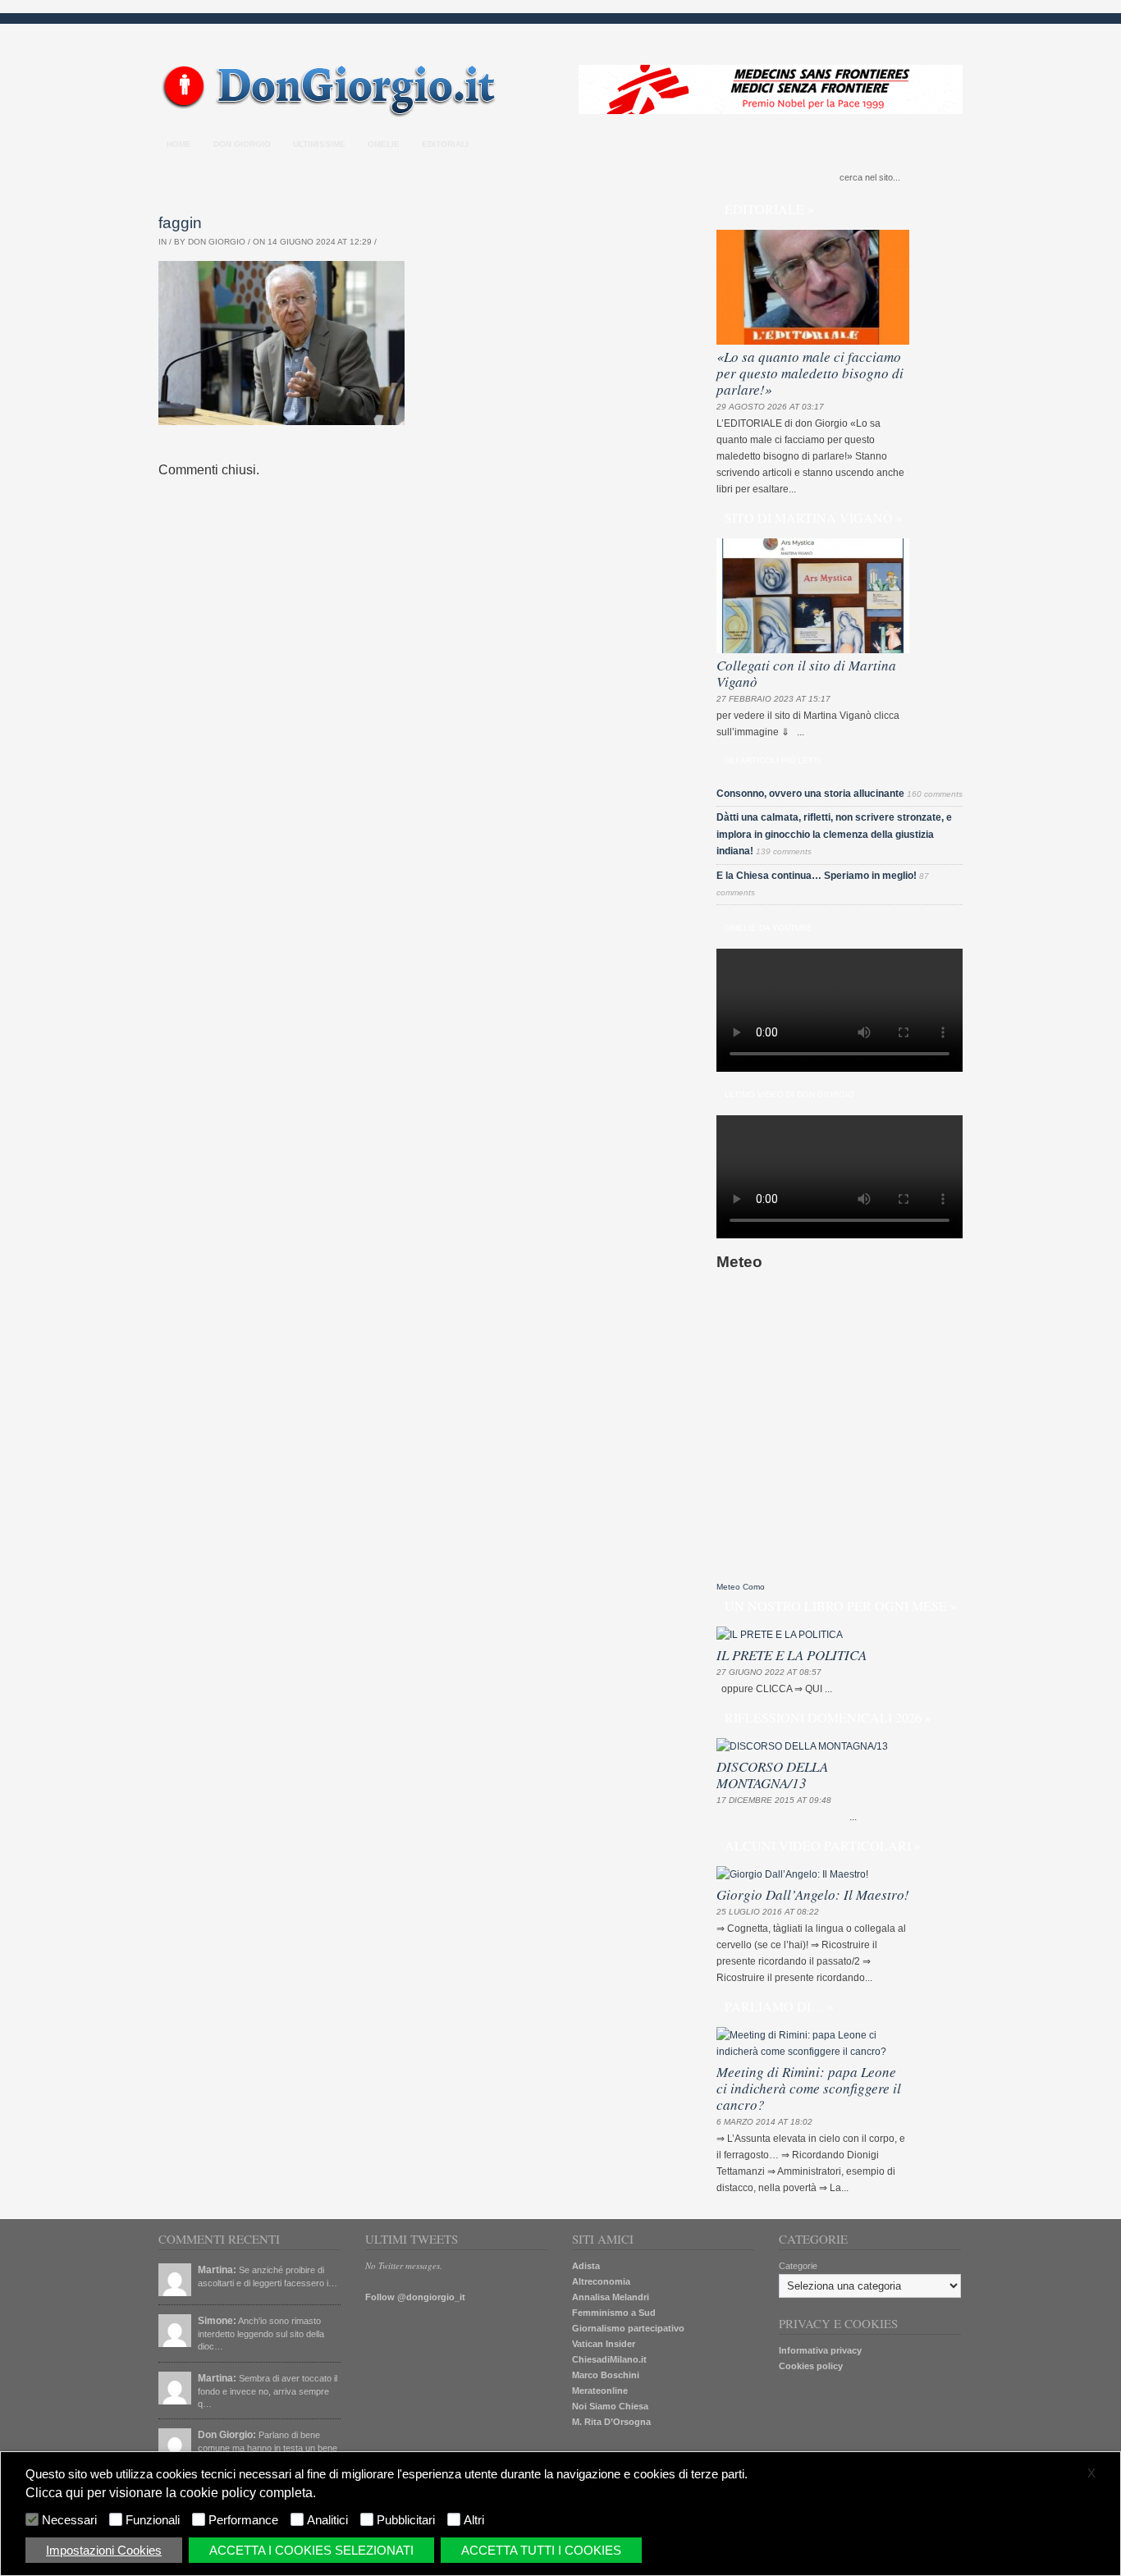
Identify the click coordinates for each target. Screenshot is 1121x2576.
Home (179, 144)
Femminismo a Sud (614, 2313)
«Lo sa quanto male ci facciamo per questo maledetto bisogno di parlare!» (810, 373)
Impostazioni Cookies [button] (104, 2550)
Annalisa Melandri (611, 2297)
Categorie (798, 2266)
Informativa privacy (820, 2350)
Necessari (69, 2520)
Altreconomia (601, 2281)
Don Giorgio (242, 144)
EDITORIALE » (769, 209)
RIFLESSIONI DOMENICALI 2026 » (828, 1717)
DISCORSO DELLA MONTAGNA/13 (772, 1775)
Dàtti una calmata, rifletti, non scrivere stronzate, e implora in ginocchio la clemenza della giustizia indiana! (834, 834)
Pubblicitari (406, 2520)
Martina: (217, 2270)
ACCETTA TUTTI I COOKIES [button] (541, 2550)
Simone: (217, 2321)
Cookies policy (811, 2366)
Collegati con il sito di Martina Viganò (806, 673)
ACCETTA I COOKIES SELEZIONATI (311, 2550)
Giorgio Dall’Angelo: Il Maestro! (813, 1894)
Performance (243, 2520)
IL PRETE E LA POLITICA (792, 1655)
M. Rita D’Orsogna (611, 2422)
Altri (474, 2520)
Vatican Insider (604, 2344)
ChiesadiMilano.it (609, 2359)
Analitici (327, 2520)
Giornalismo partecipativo (628, 2328)
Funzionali (153, 2520)
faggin (180, 223)
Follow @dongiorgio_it (415, 2297)
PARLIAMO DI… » (779, 2006)
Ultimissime (319, 144)
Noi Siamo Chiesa (610, 2406)
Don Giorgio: (227, 2435)
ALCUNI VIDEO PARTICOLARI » (823, 1845)
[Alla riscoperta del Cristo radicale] (333, 114)
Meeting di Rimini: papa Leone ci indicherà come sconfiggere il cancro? (809, 2088)
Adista (586, 2266)
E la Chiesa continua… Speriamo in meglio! (817, 876)
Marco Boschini (606, 2375)
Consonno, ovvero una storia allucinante (810, 794)
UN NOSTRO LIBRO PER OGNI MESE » (841, 1606)
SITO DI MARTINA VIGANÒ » (814, 517)
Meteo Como (741, 1587)
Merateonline (600, 2391)
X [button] (1091, 2473)
